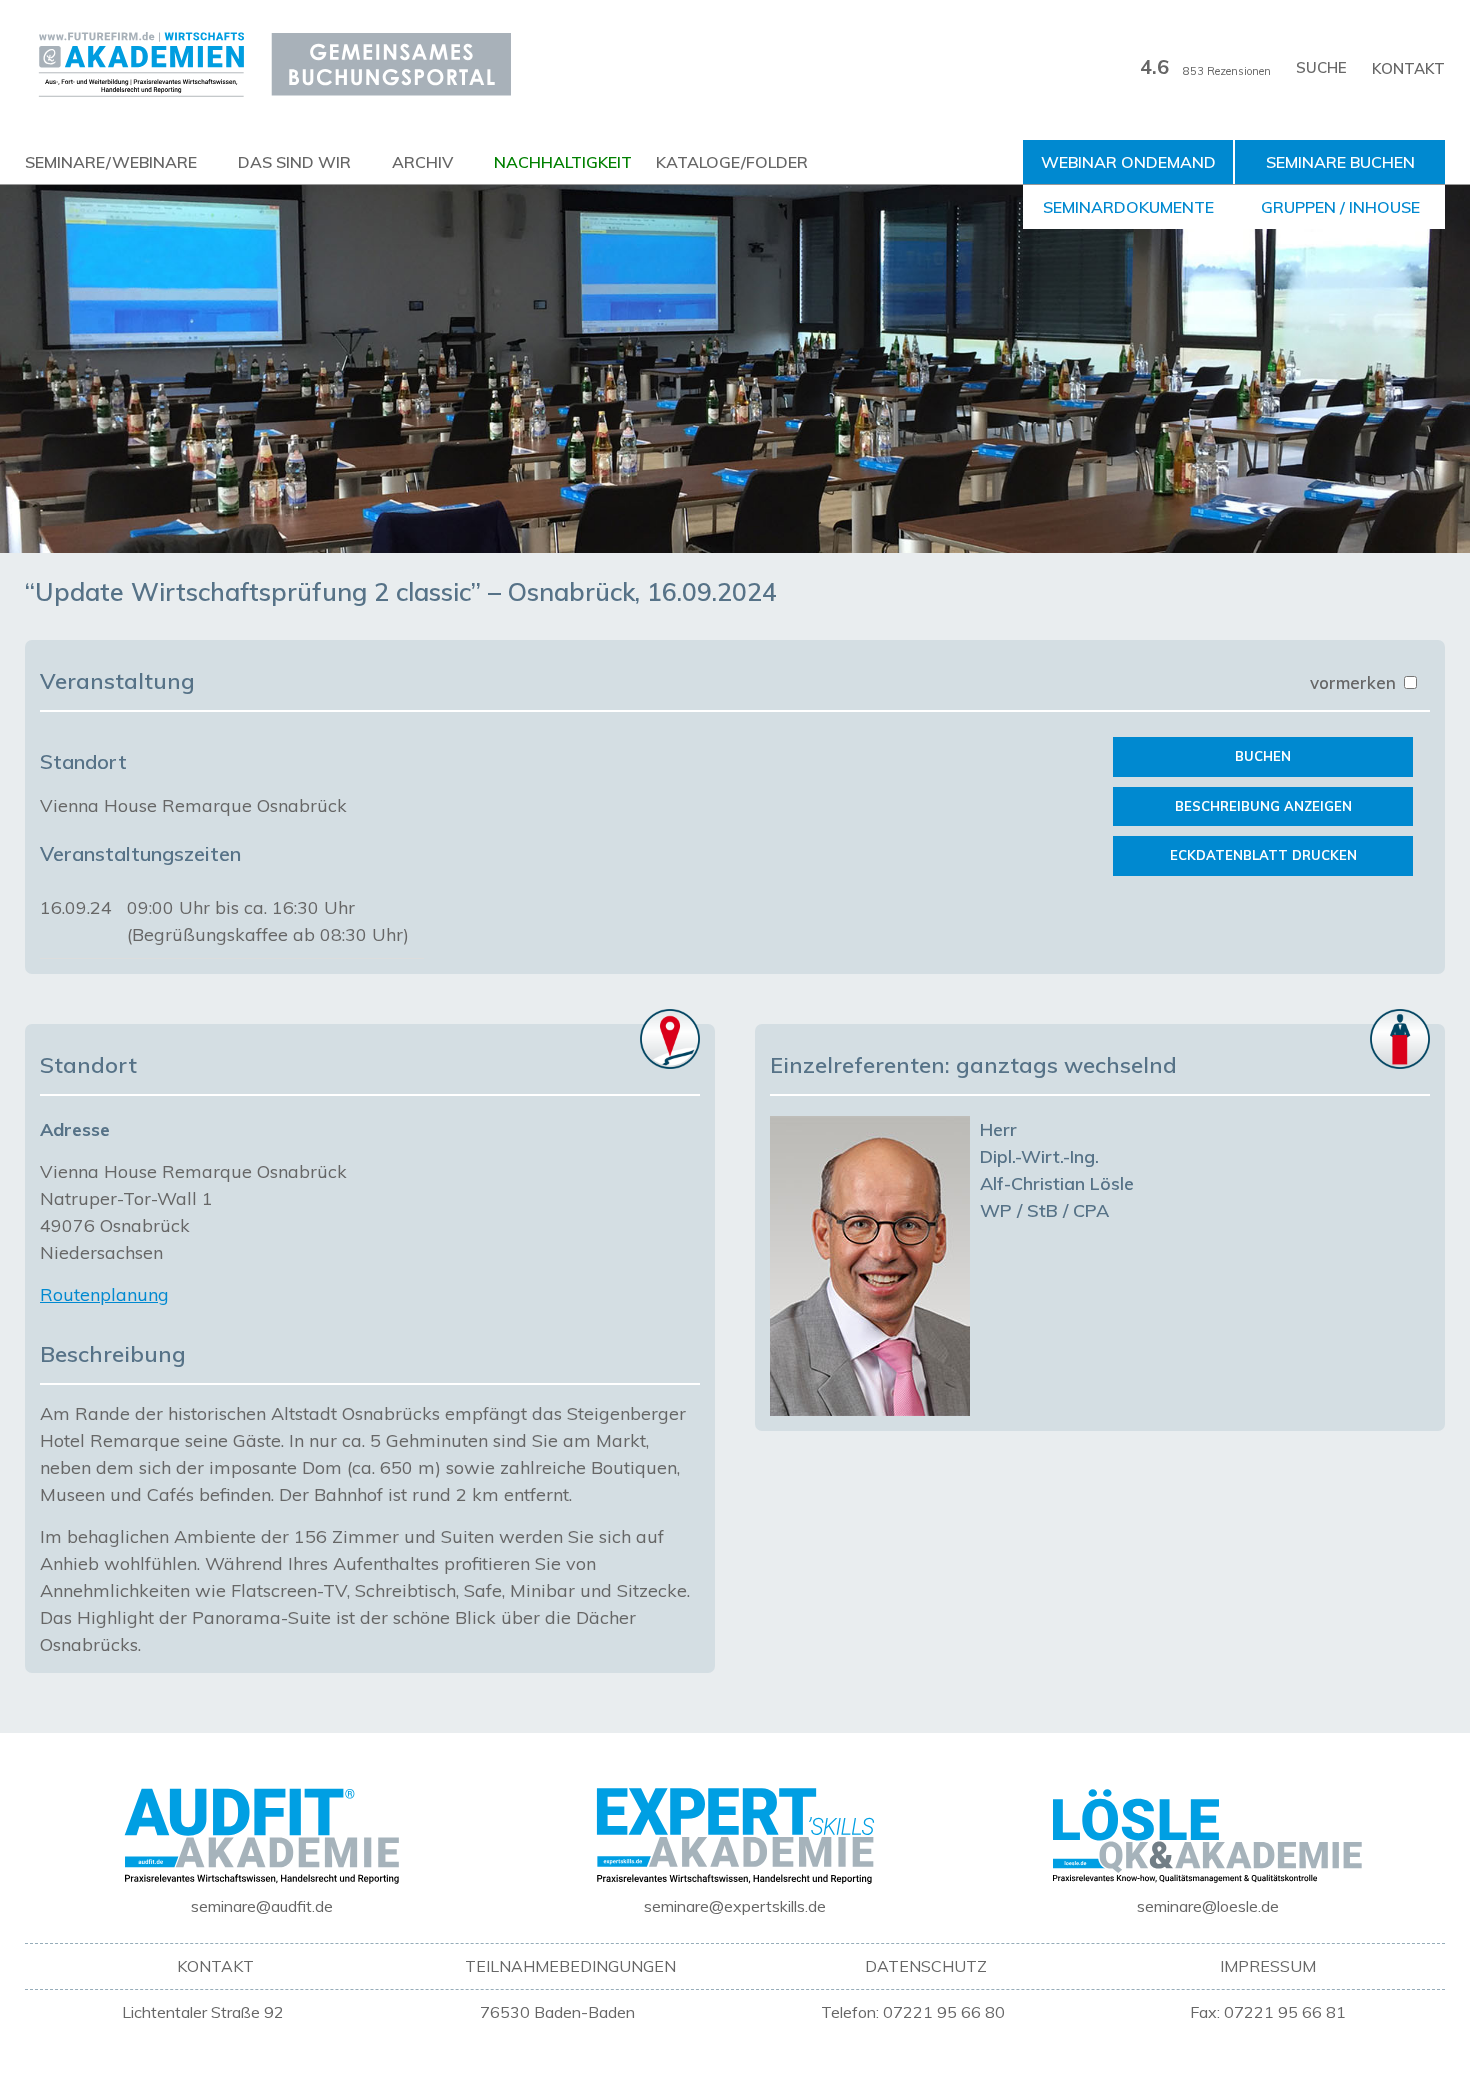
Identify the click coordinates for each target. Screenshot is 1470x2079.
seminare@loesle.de (1208, 1906)
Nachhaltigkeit (563, 162)
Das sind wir (294, 162)
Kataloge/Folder (732, 162)
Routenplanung (104, 1294)
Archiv (422, 162)
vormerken (1355, 682)
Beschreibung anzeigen (1263, 806)
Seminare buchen (1340, 162)
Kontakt (1408, 68)
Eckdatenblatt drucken (1263, 855)
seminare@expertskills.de (735, 1906)
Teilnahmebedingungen (570, 1966)
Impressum (1268, 1966)
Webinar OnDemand (1128, 162)
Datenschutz (926, 1966)
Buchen (1263, 756)
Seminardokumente (1128, 207)
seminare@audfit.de (262, 1906)
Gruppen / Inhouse (1340, 207)
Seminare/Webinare (111, 162)
